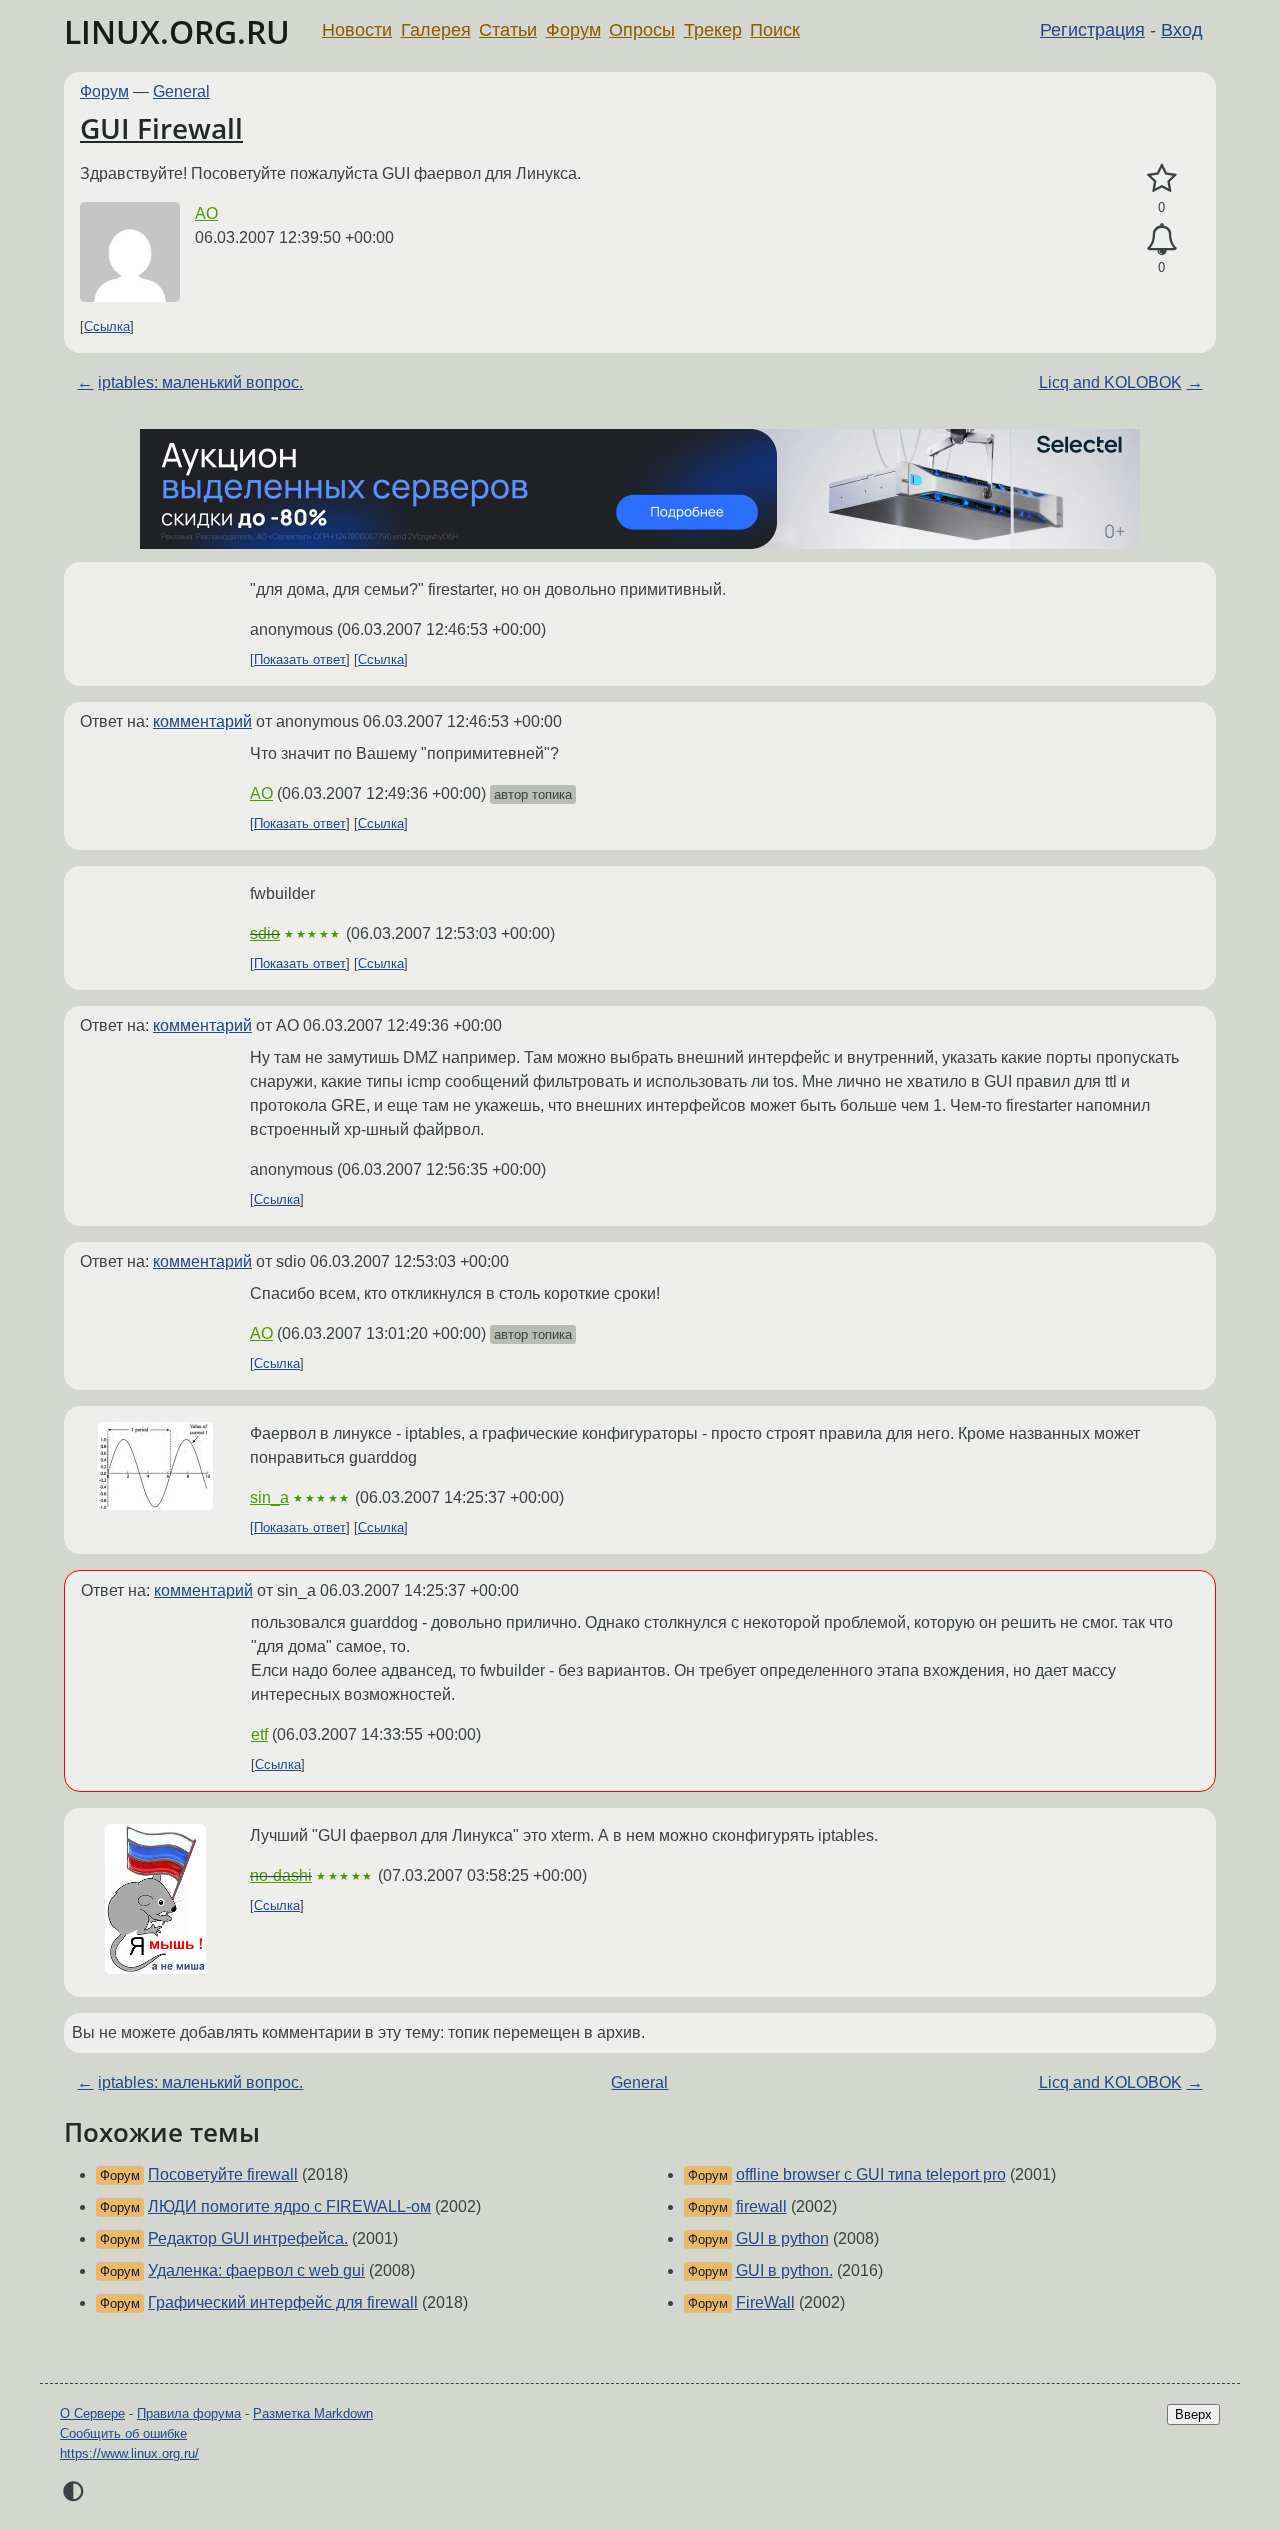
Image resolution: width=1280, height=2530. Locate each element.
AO (206, 213)
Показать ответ (300, 659)
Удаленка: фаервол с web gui (256, 2270)
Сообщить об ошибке (123, 2433)
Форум (573, 30)
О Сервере (92, 2413)
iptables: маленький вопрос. (200, 382)
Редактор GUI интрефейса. (248, 2238)
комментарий (202, 721)
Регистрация (1092, 30)
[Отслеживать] (1161, 240)
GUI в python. (784, 2270)
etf (259, 1734)
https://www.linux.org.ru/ (129, 2453)
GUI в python (782, 2238)
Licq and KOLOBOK (1110, 382)
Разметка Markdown (313, 2413)
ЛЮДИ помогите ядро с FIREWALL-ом (289, 2206)
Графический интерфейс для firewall (283, 2302)
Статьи (508, 30)
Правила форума (189, 2413)
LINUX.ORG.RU (177, 31)
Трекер (713, 30)
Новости (357, 30)
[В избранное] (1161, 179)
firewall (761, 2206)
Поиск (775, 30)
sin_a (269, 1497)
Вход (1182, 30)
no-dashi (281, 1875)
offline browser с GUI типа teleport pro (871, 2174)
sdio (265, 933)
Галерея (436, 30)
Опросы (642, 30)
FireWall (765, 2302)
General (181, 91)
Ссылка (107, 326)
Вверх (1193, 2414)
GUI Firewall (161, 128)
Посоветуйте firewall (223, 2174)
